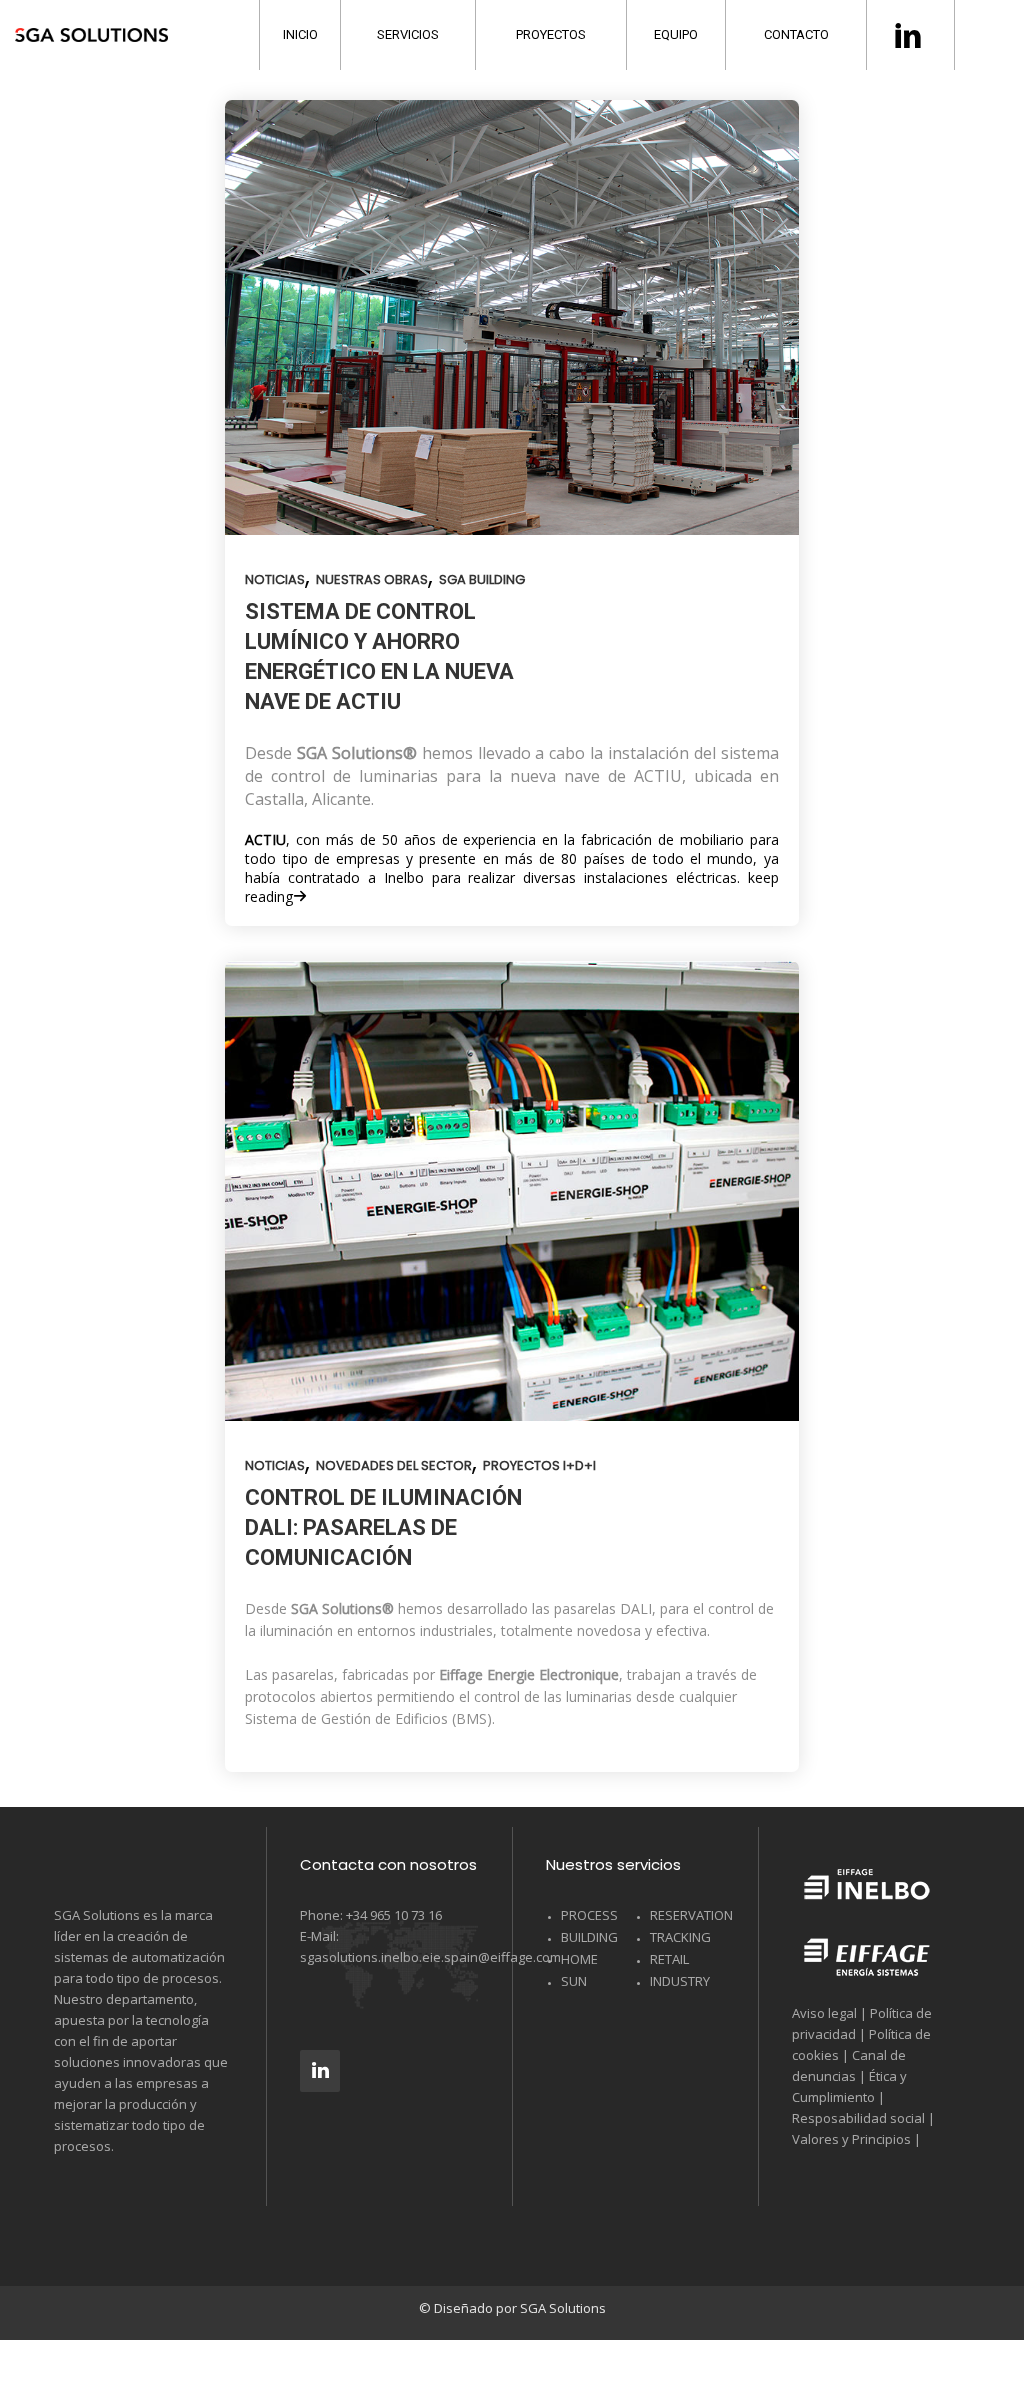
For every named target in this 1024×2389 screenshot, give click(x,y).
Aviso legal (824, 2013)
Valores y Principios (851, 2139)
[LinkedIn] (320, 2071)
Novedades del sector (394, 1465)
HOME (579, 1959)
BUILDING (589, 1937)
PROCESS (589, 1915)
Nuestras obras (372, 579)
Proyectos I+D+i (539, 1465)
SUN (574, 1981)
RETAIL (669, 1959)
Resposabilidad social (858, 2118)
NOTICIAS (275, 579)
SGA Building (482, 579)
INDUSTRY (680, 1981)
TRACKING (680, 1937)
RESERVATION (691, 1915)
